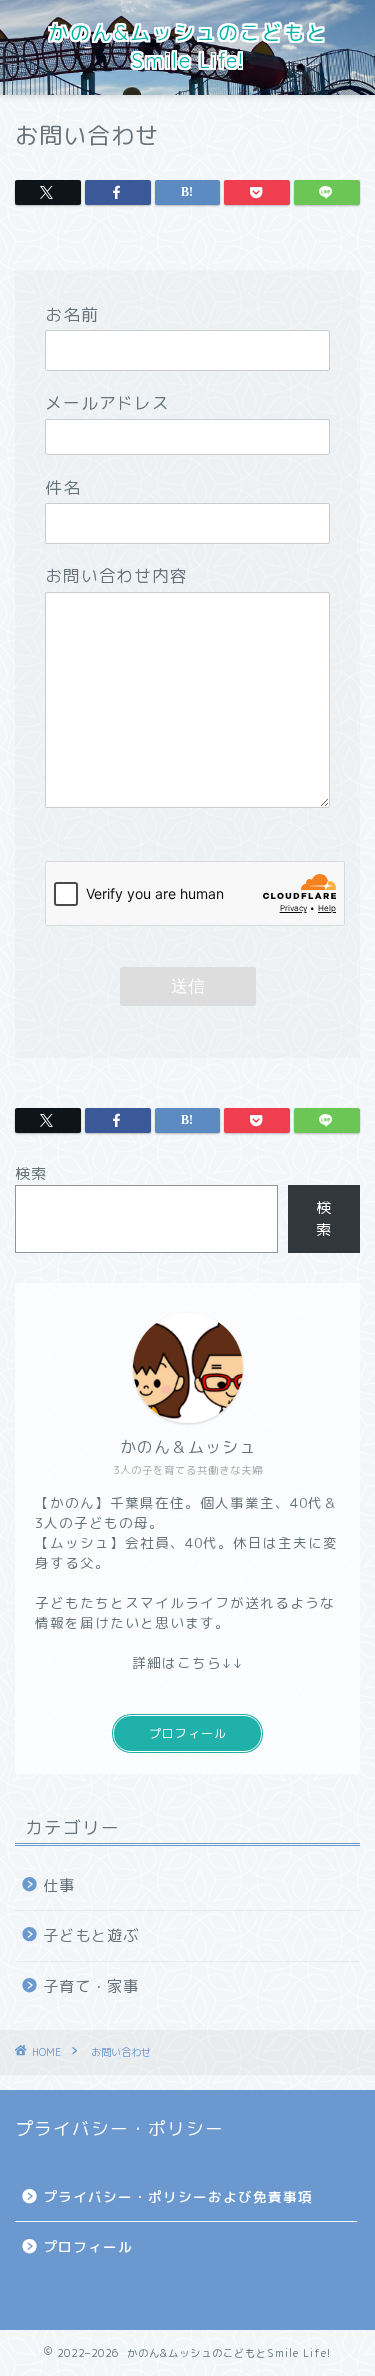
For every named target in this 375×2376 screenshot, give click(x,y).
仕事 (59, 1885)
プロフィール (188, 1733)
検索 (31, 1173)
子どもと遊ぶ (91, 1935)
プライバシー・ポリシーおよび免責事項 (178, 2196)
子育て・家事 (91, 1986)
